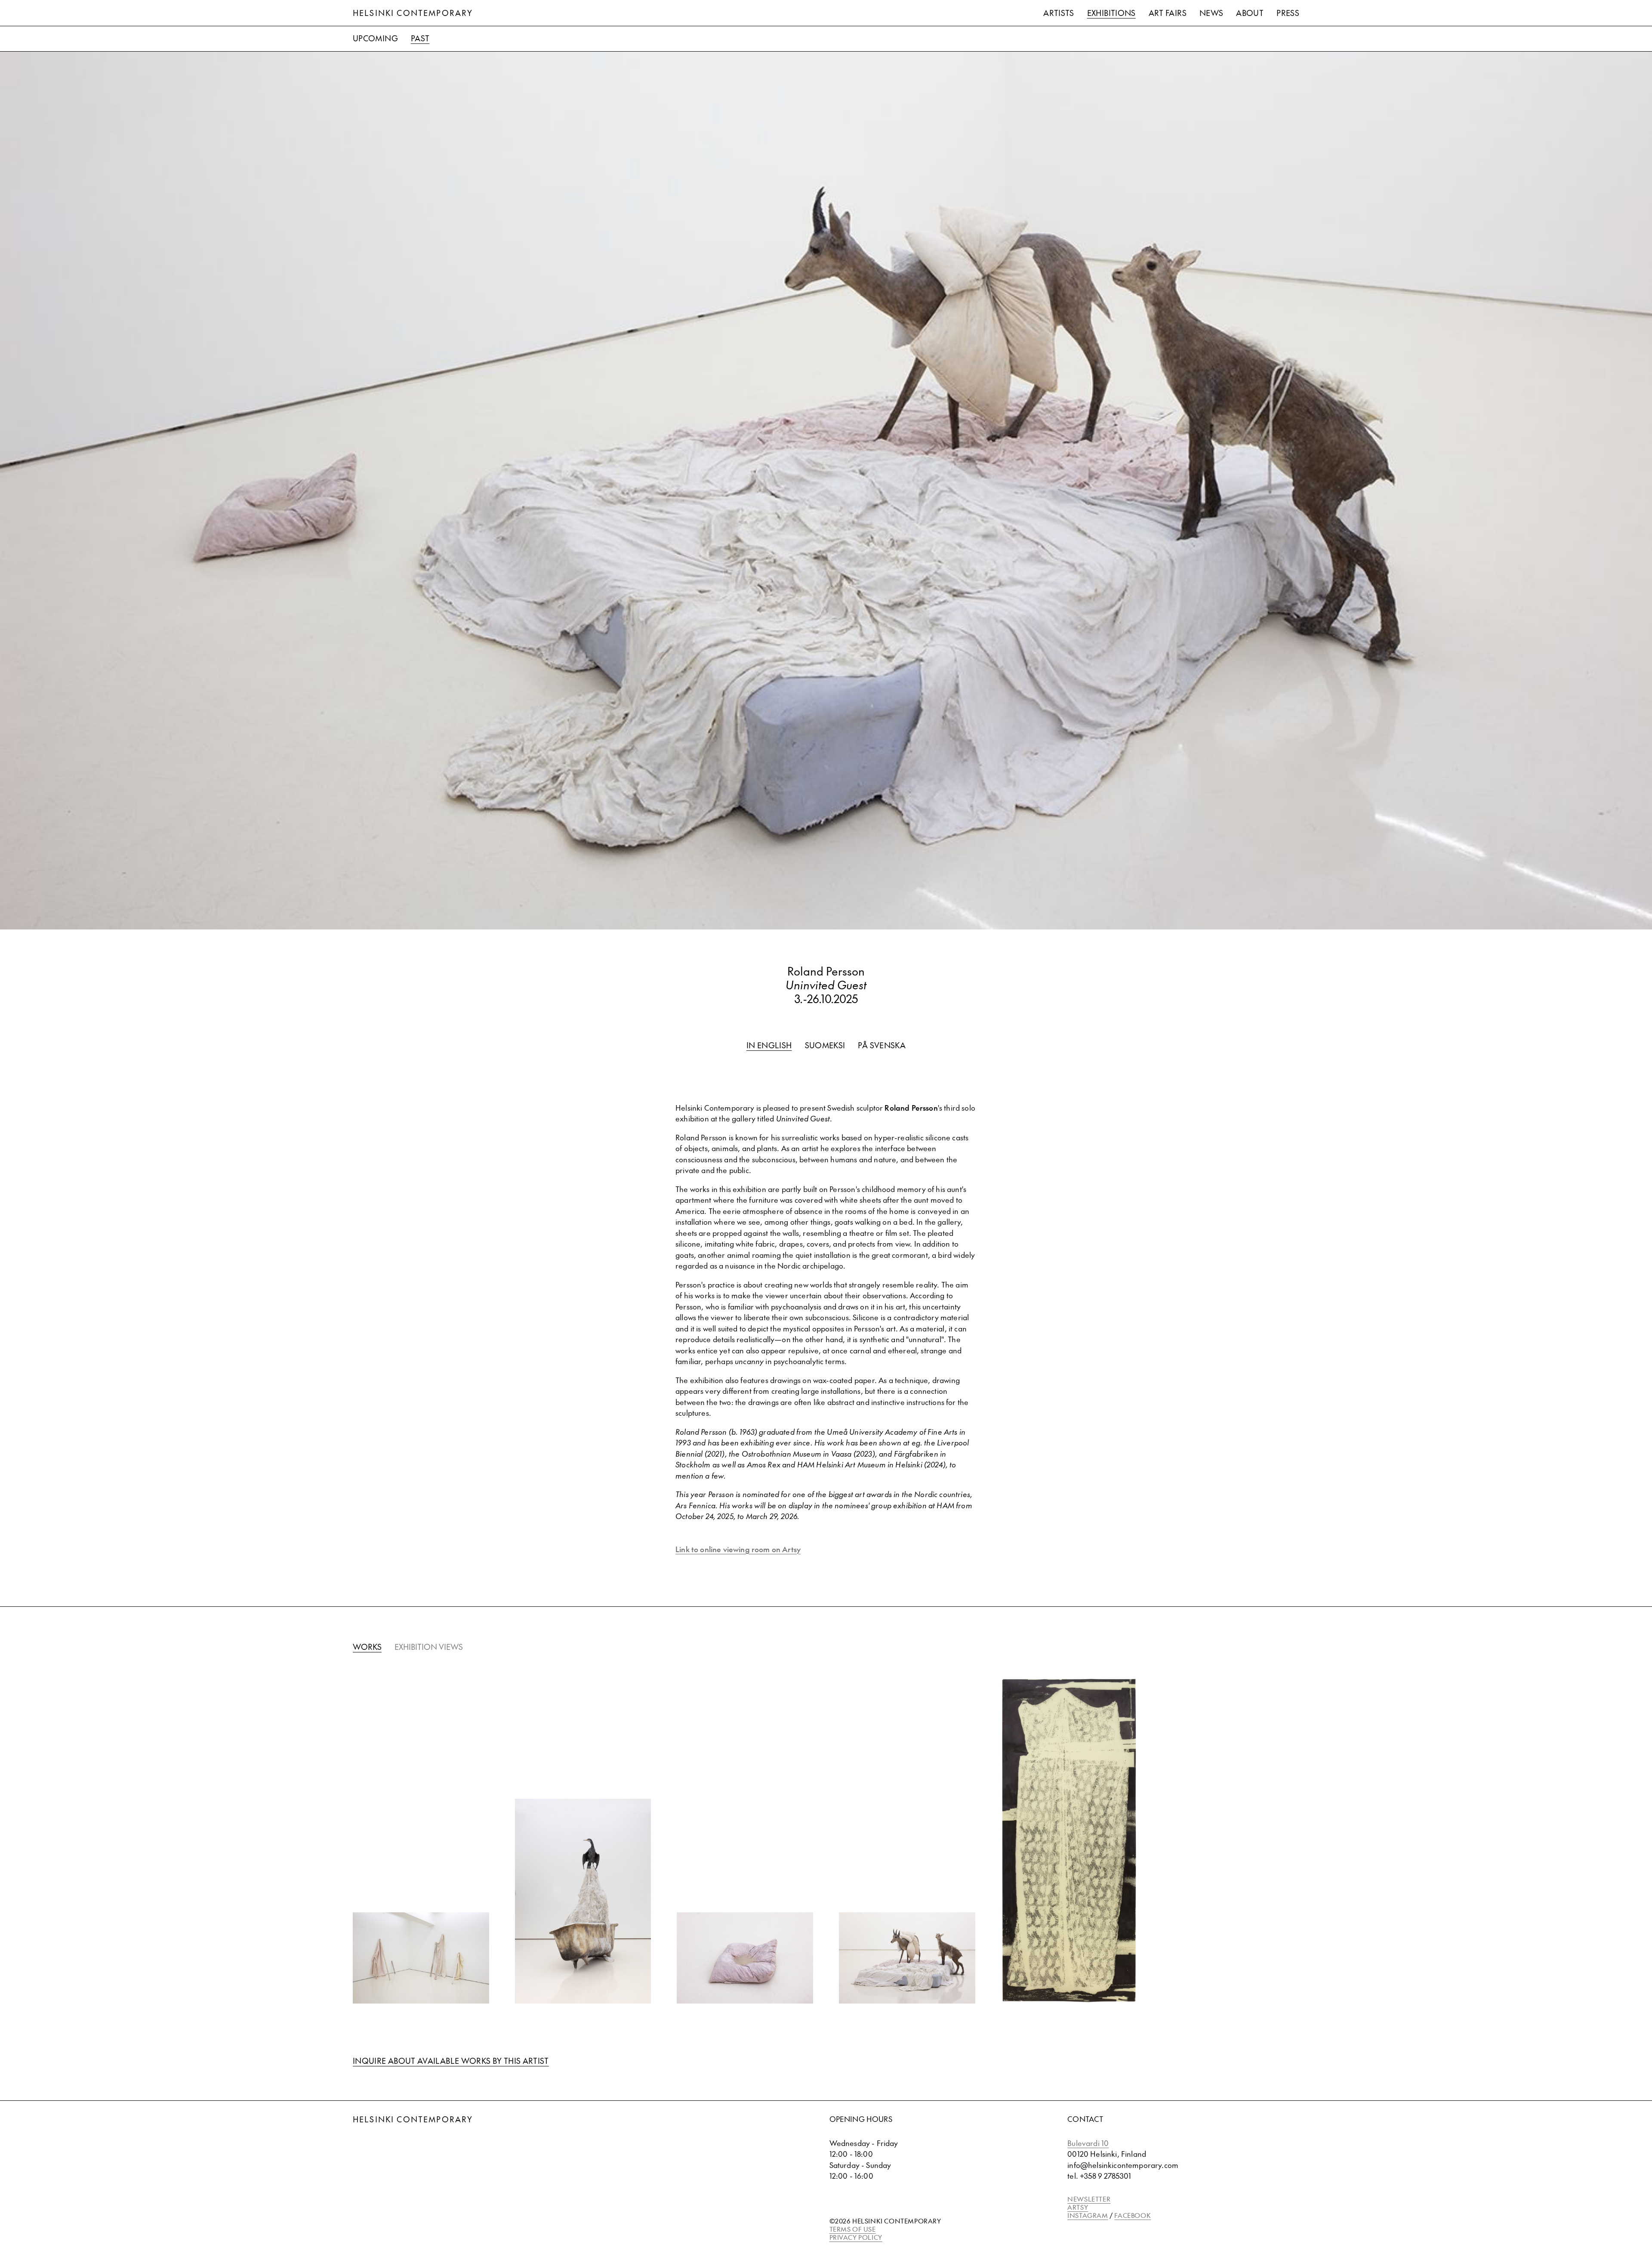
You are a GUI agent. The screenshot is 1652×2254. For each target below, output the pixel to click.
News (1211, 13)
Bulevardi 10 (1088, 2143)
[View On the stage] (907, 1958)
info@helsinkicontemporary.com (1123, 2165)
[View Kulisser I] (1069, 1841)
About (1250, 13)
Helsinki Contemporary (413, 13)
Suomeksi (825, 1045)
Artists (1059, 13)
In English (769, 1045)
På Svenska (882, 1045)
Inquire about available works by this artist (451, 2061)
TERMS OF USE (853, 2229)
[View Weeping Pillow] (745, 1958)
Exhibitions (1111, 13)
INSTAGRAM (1088, 2215)
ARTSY (1078, 2207)
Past (420, 38)
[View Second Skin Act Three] (421, 1958)
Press (1288, 13)
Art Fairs (1168, 13)
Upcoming (375, 38)
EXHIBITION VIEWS (429, 1647)
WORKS (367, 1647)
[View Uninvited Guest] (583, 1901)
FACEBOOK (1133, 2215)
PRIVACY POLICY (856, 2237)
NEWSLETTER (1089, 2199)
